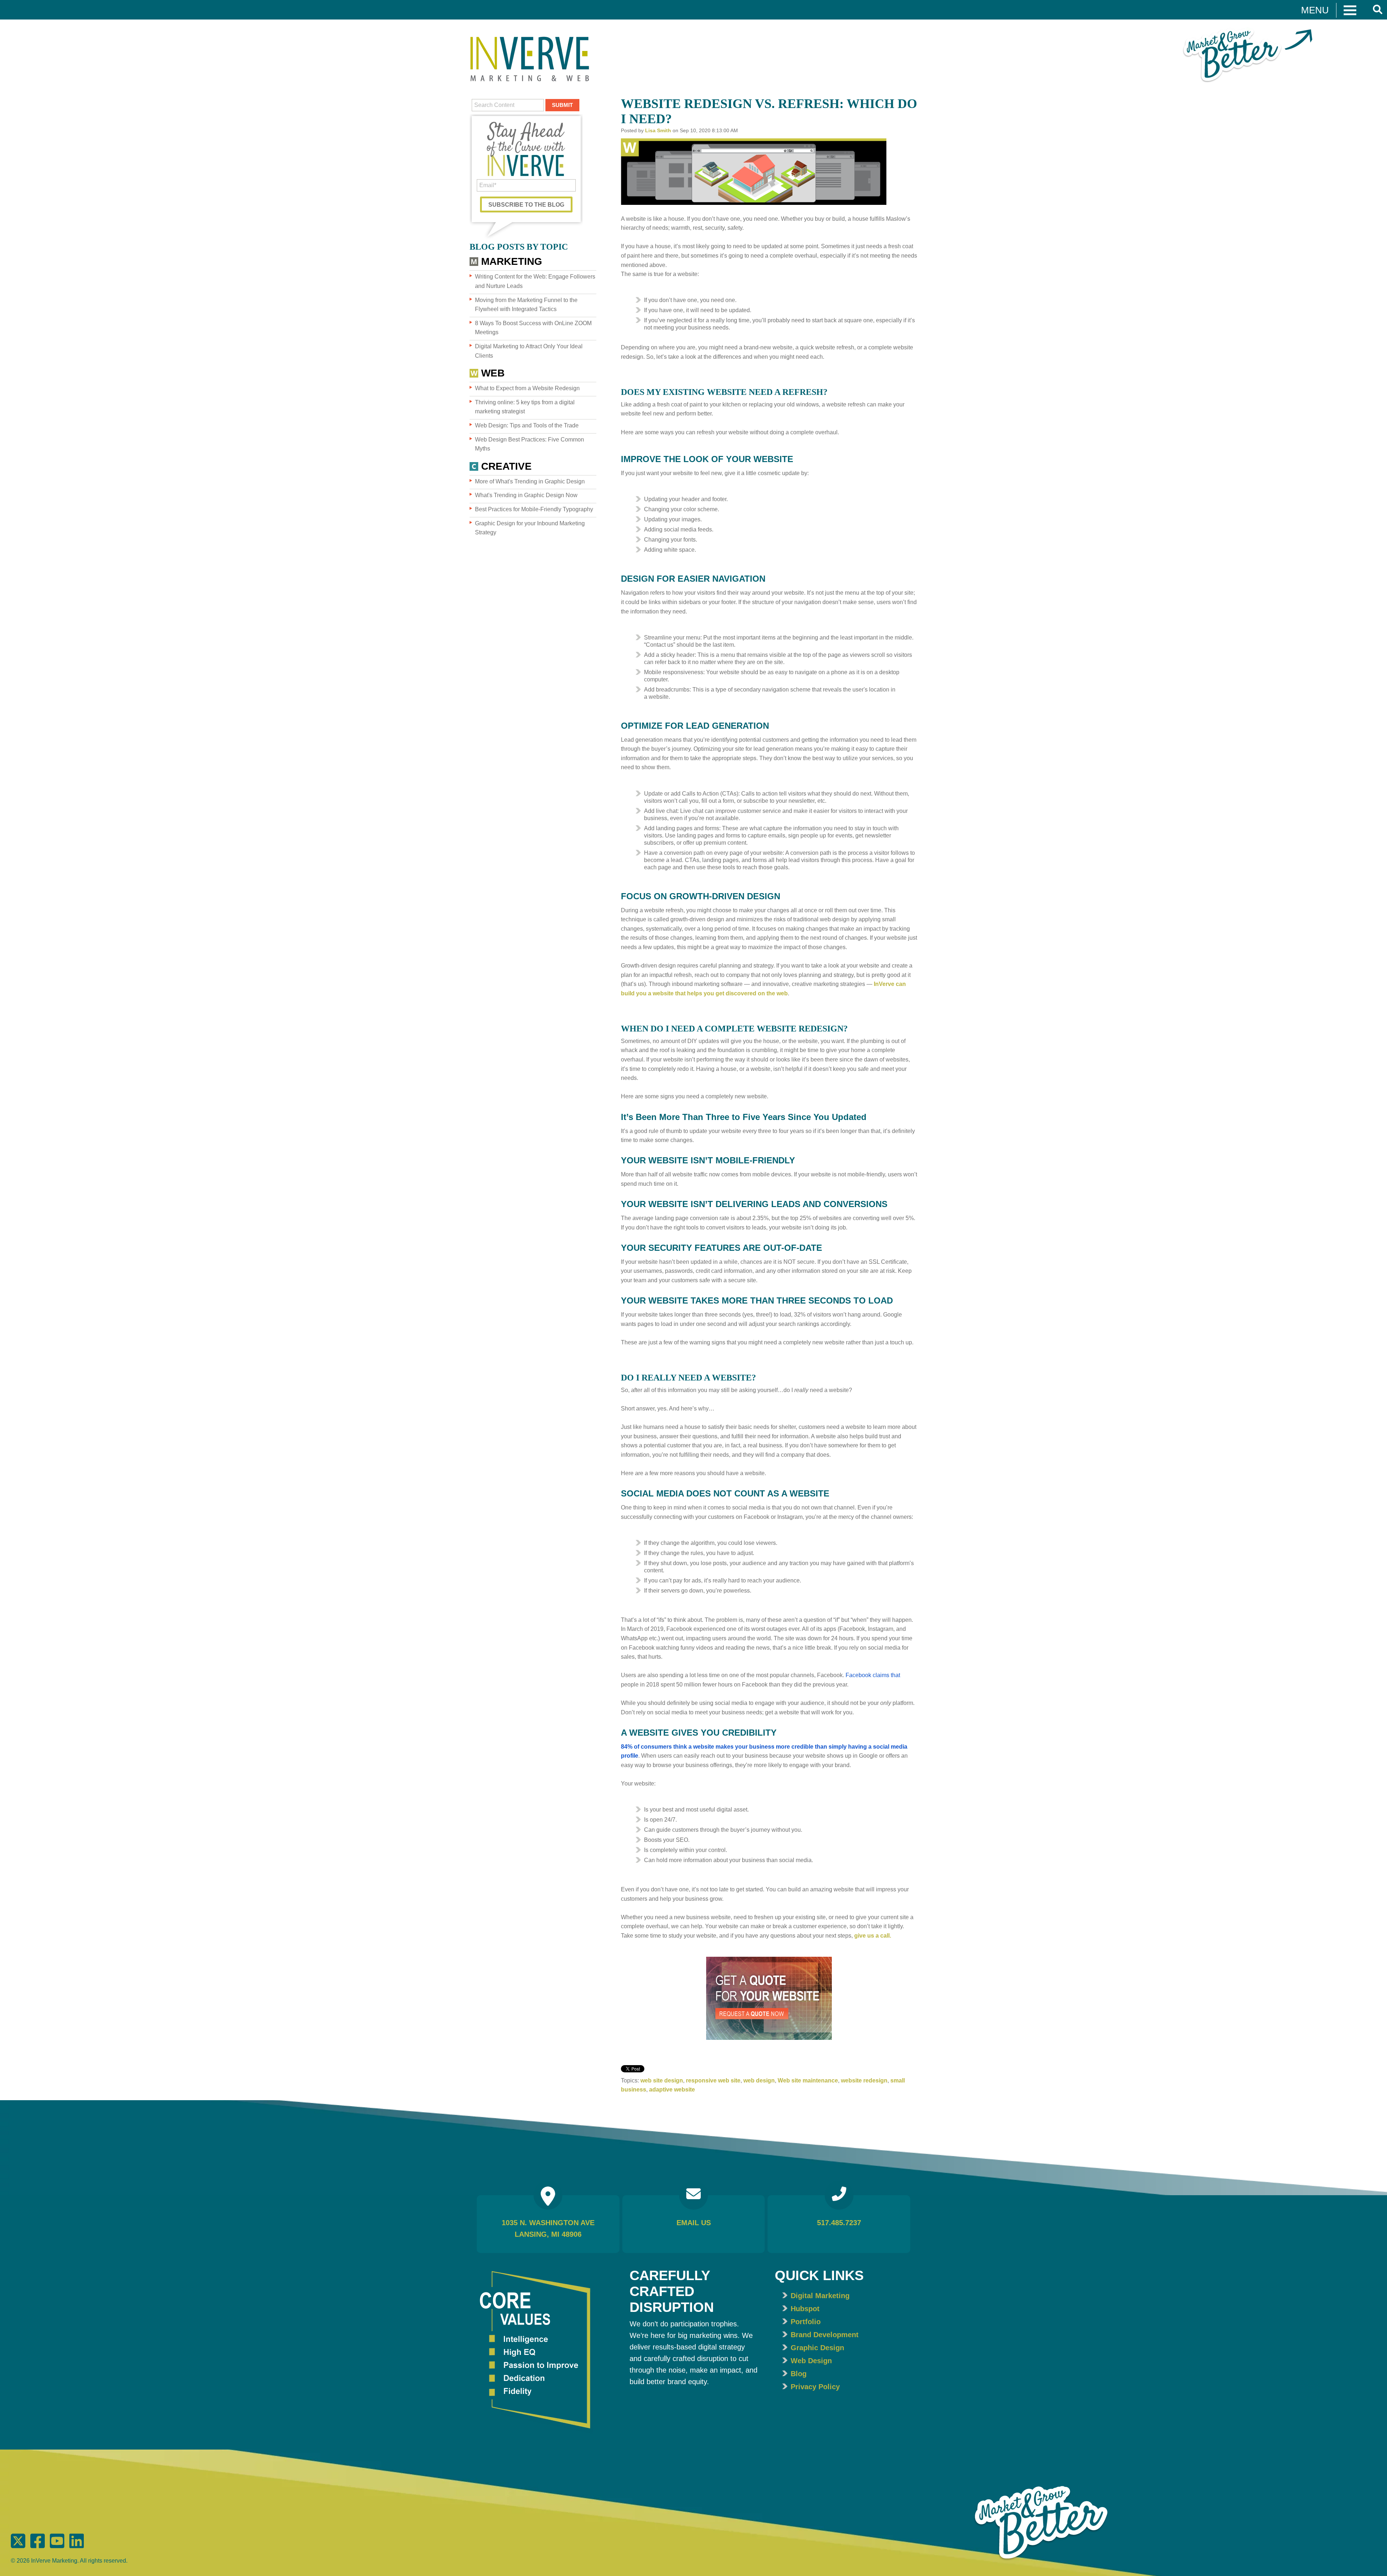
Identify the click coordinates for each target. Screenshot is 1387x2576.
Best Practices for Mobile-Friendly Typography (534, 509)
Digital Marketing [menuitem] (820, 2296)
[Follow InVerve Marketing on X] (19, 2547)
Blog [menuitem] (799, 2374)
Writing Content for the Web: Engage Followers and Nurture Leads (535, 281)
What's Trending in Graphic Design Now (526, 495)
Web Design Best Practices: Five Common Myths (530, 444)
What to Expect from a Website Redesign (527, 388)
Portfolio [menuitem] (806, 2322)
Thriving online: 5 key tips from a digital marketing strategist (525, 407)
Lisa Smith (658, 130)
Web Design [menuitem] (811, 2361)
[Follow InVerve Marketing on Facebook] (39, 2547)
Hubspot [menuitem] (805, 2309)
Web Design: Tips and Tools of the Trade (527, 425)
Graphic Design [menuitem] (817, 2348)
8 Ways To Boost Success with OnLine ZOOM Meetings (533, 328)
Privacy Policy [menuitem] (815, 2387)
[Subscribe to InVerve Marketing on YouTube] (58, 2547)
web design (759, 2080)
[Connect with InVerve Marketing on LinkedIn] (77, 2547)
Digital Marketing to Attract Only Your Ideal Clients (529, 351)
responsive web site (713, 2080)
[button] (1329, 10)
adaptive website (672, 2090)
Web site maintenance (808, 2080)
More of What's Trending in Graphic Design (530, 481)
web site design (662, 2080)
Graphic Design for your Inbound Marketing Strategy (530, 528)
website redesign (864, 2080)
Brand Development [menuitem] (825, 2335)
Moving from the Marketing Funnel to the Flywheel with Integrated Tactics (526, 305)
